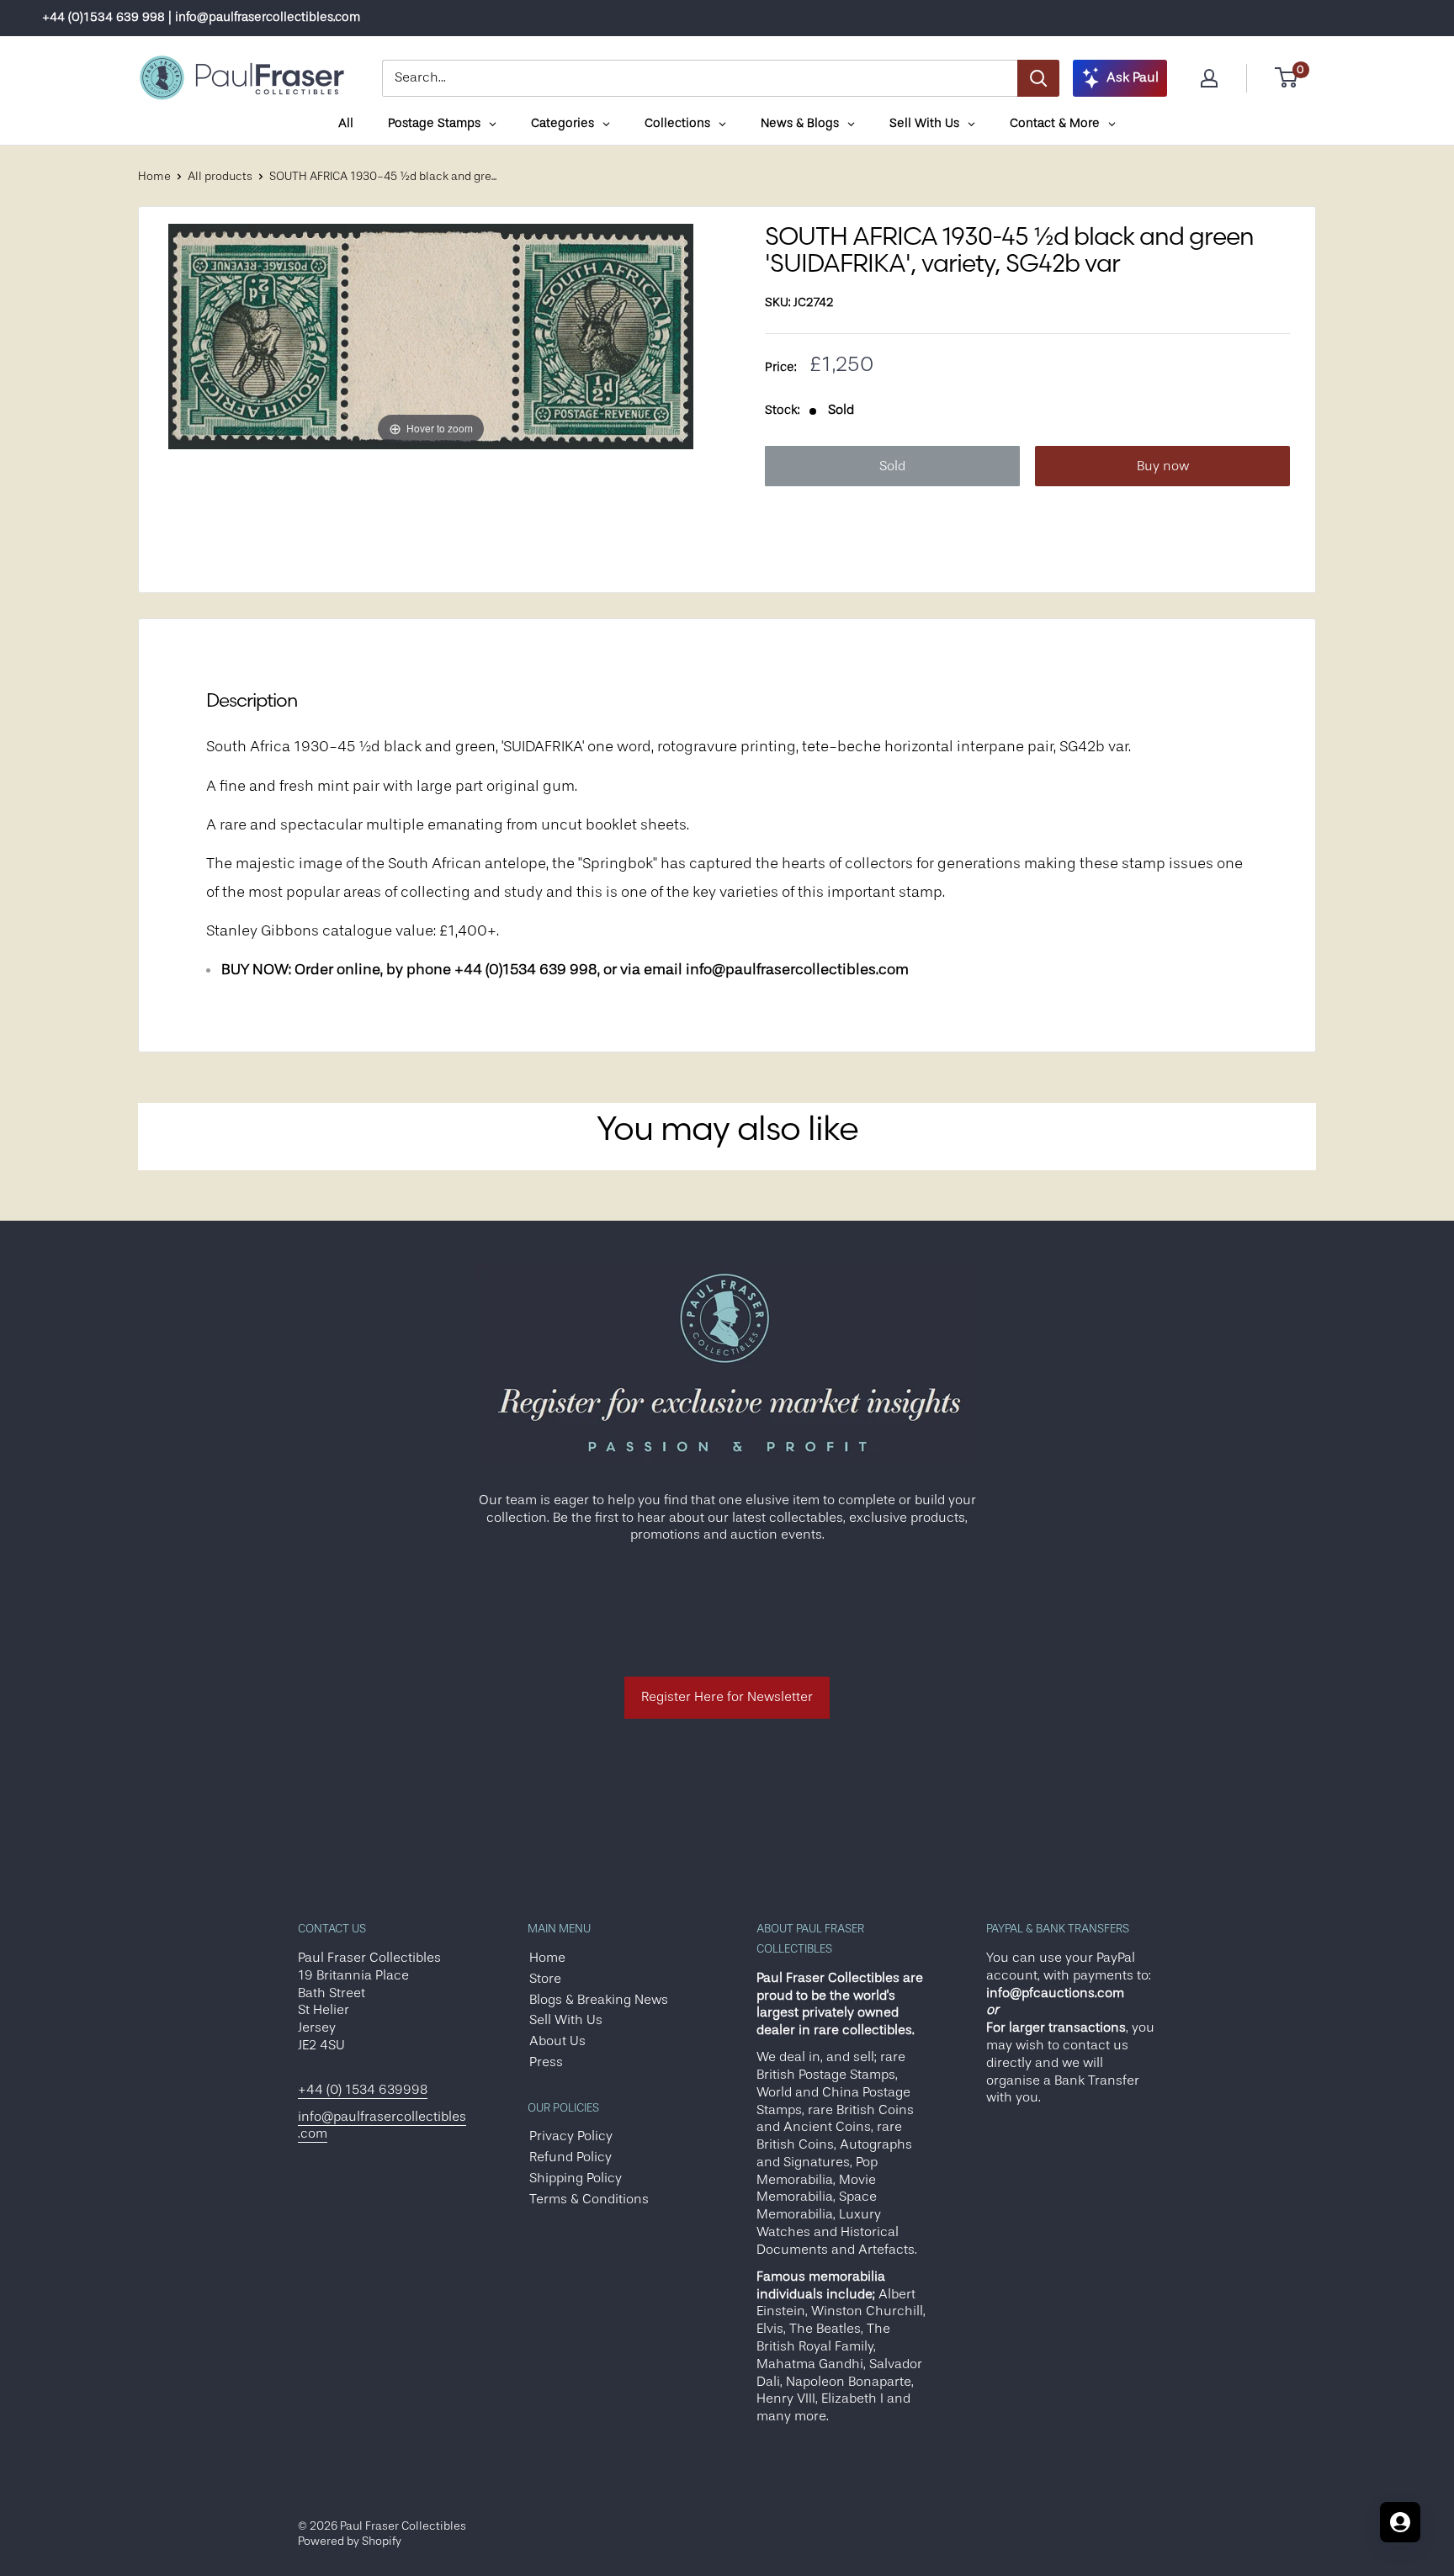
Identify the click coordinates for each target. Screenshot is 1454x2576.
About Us (557, 2041)
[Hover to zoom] (431, 336)
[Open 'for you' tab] (1400, 2522)
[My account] (1209, 78)
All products (220, 176)
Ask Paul (1133, 77)
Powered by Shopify (350, 2541)
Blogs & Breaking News (599, 2000)
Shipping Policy (576, 2178)
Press (546, 2062)
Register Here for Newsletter (727, 1697)
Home (154, 176)
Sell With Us (566, 2020)
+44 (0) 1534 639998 (363, 2090)
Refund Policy (570, 2157)
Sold (892, 466)
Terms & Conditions (589, 2199)
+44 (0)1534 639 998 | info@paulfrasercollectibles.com (201, 17)
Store (545, 1979)
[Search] (1038, 78)
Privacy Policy (571, 2136)
